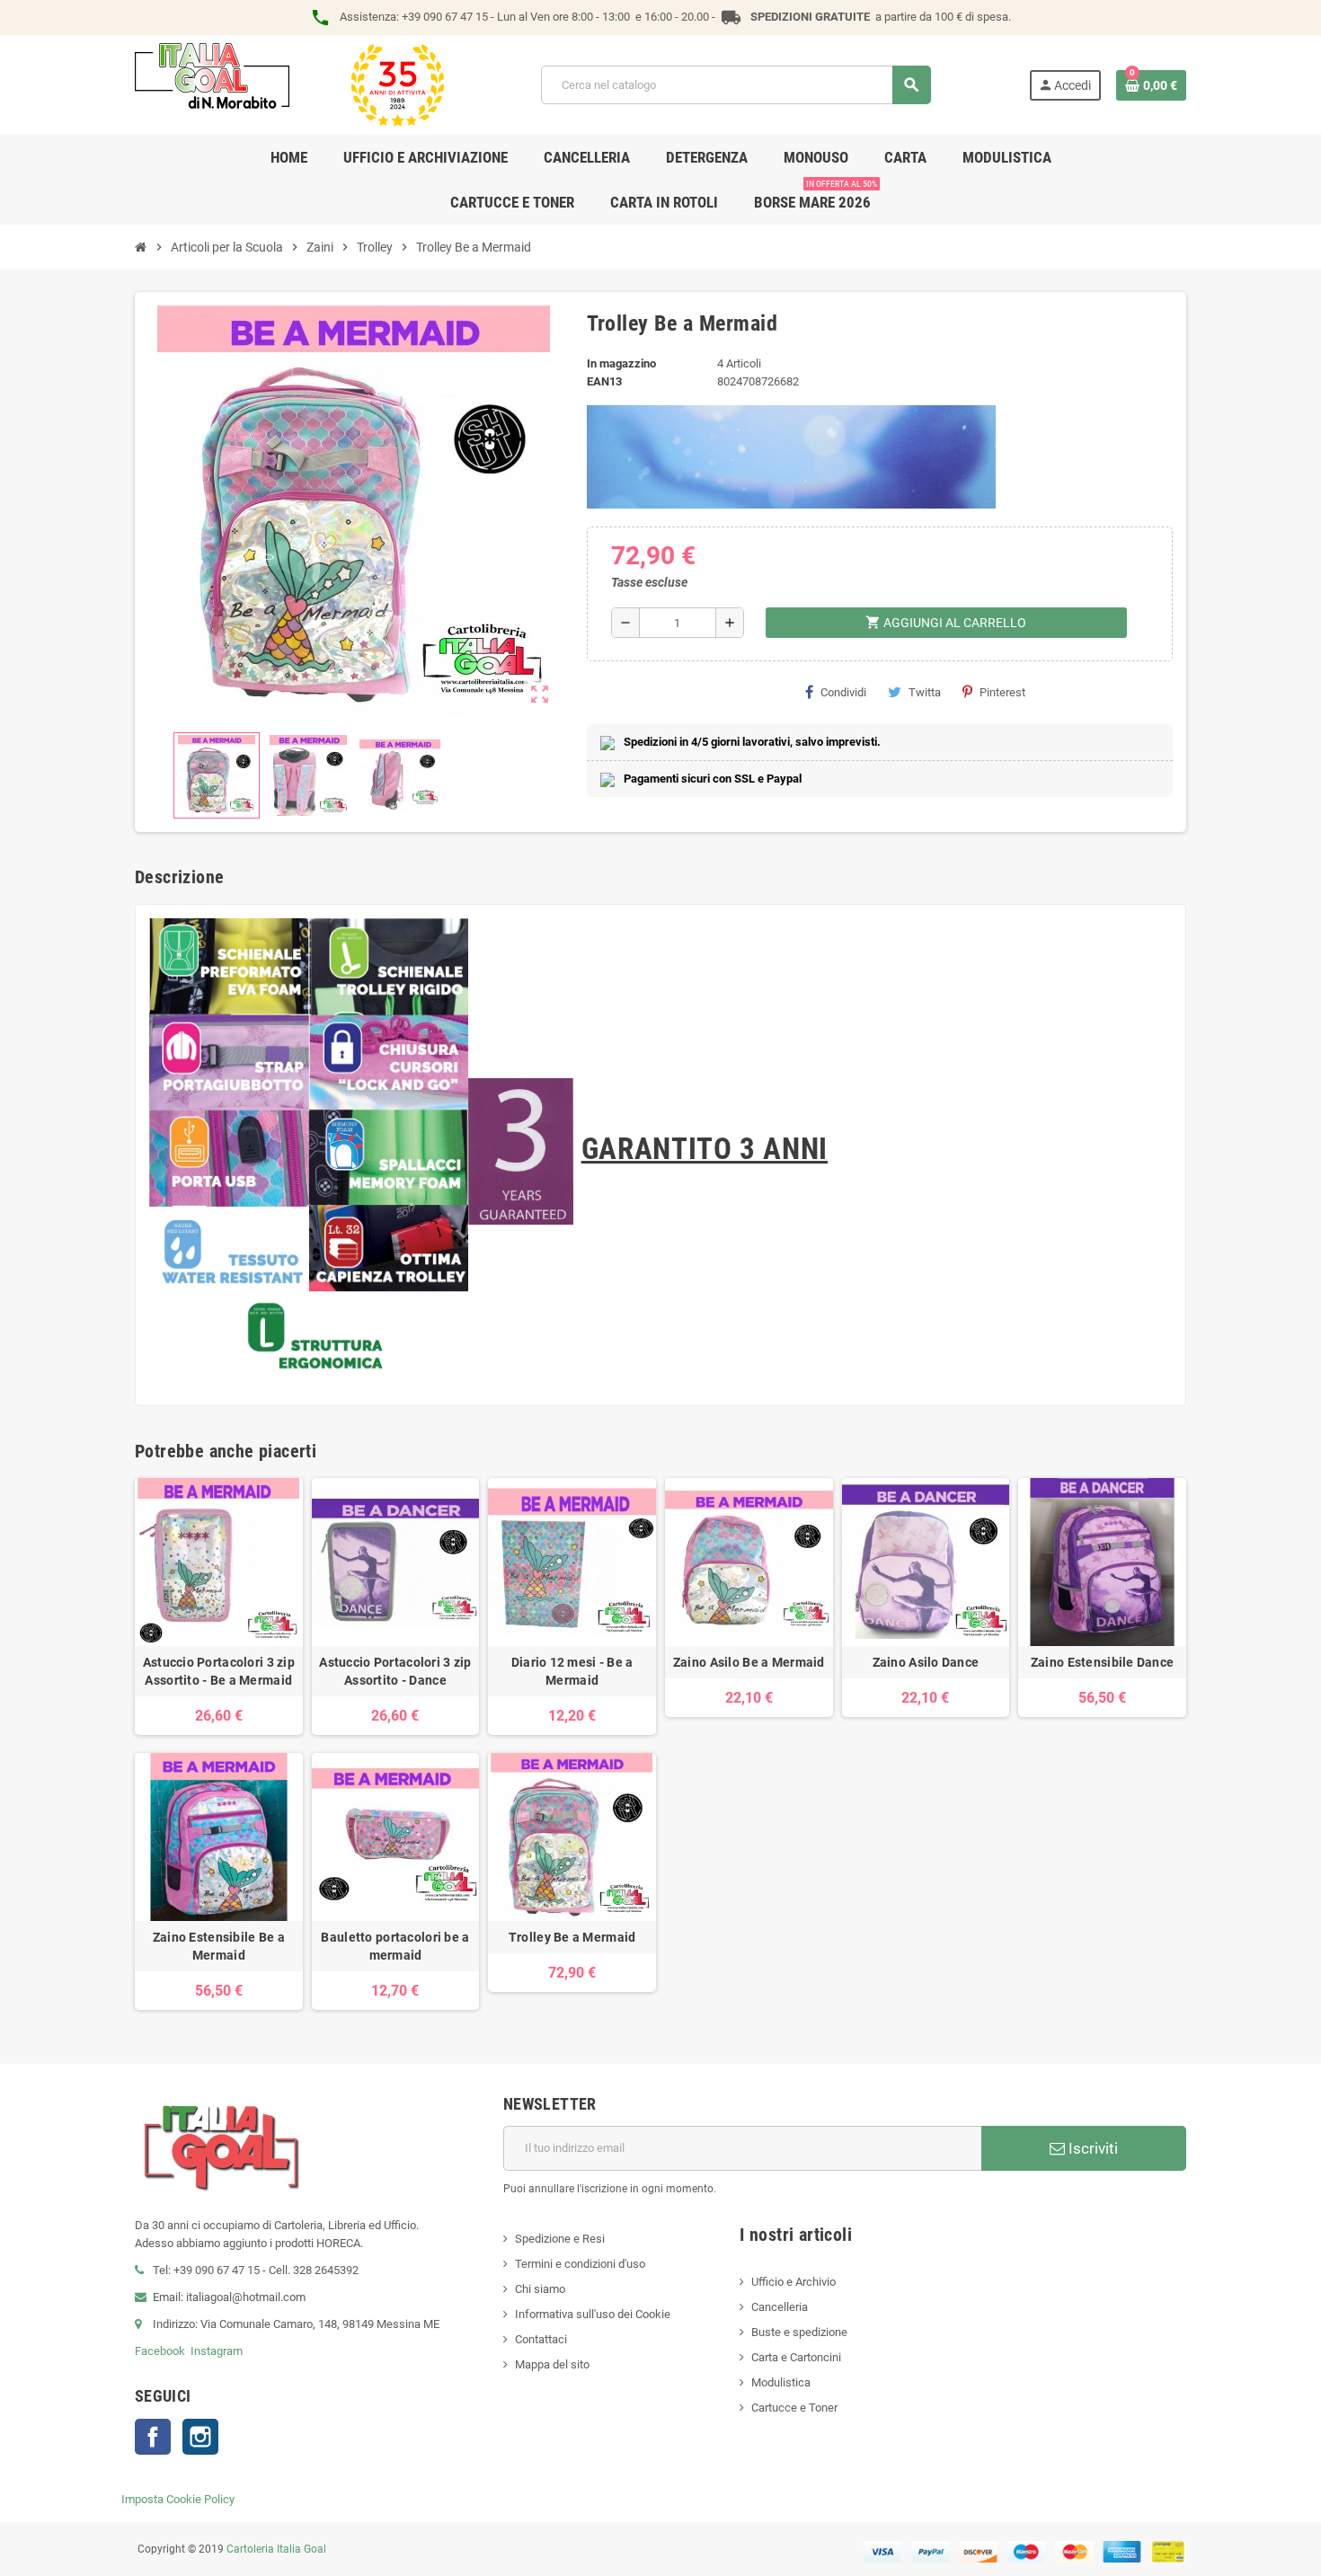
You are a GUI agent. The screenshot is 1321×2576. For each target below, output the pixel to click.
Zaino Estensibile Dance (1102, 1662)
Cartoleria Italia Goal (276, 2549)
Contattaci (541, 2339)
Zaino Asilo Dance (926, 1662)
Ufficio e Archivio (793, 2282)
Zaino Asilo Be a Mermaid (749, 1662)
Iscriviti (1091, 2148)
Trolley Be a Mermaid (572, 1937)
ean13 (604, 381)
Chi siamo (540, 2289)
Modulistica (781, 2382)
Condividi (843, 692)
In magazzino (621, 363)
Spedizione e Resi (560, 2239)
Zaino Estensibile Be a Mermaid (219, 1946)
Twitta (925, 692)
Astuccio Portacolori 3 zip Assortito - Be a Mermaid (219, 1671)
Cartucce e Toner (794, 2408)
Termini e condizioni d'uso (580, 2264)
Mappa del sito (552, 2364)
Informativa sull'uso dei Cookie (593, 2314)
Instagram (217, 2351)
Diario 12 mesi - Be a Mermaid (572, 1671)
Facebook (160, 2351)
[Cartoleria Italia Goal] (289, 84)
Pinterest (1002, 692)
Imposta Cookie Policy (178, 2499)
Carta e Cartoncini (796, 2357)
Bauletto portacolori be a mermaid (395, 1946)
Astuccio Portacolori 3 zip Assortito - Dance (395, 1671)
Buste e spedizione (799, 2332)
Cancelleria (780, 2307)
